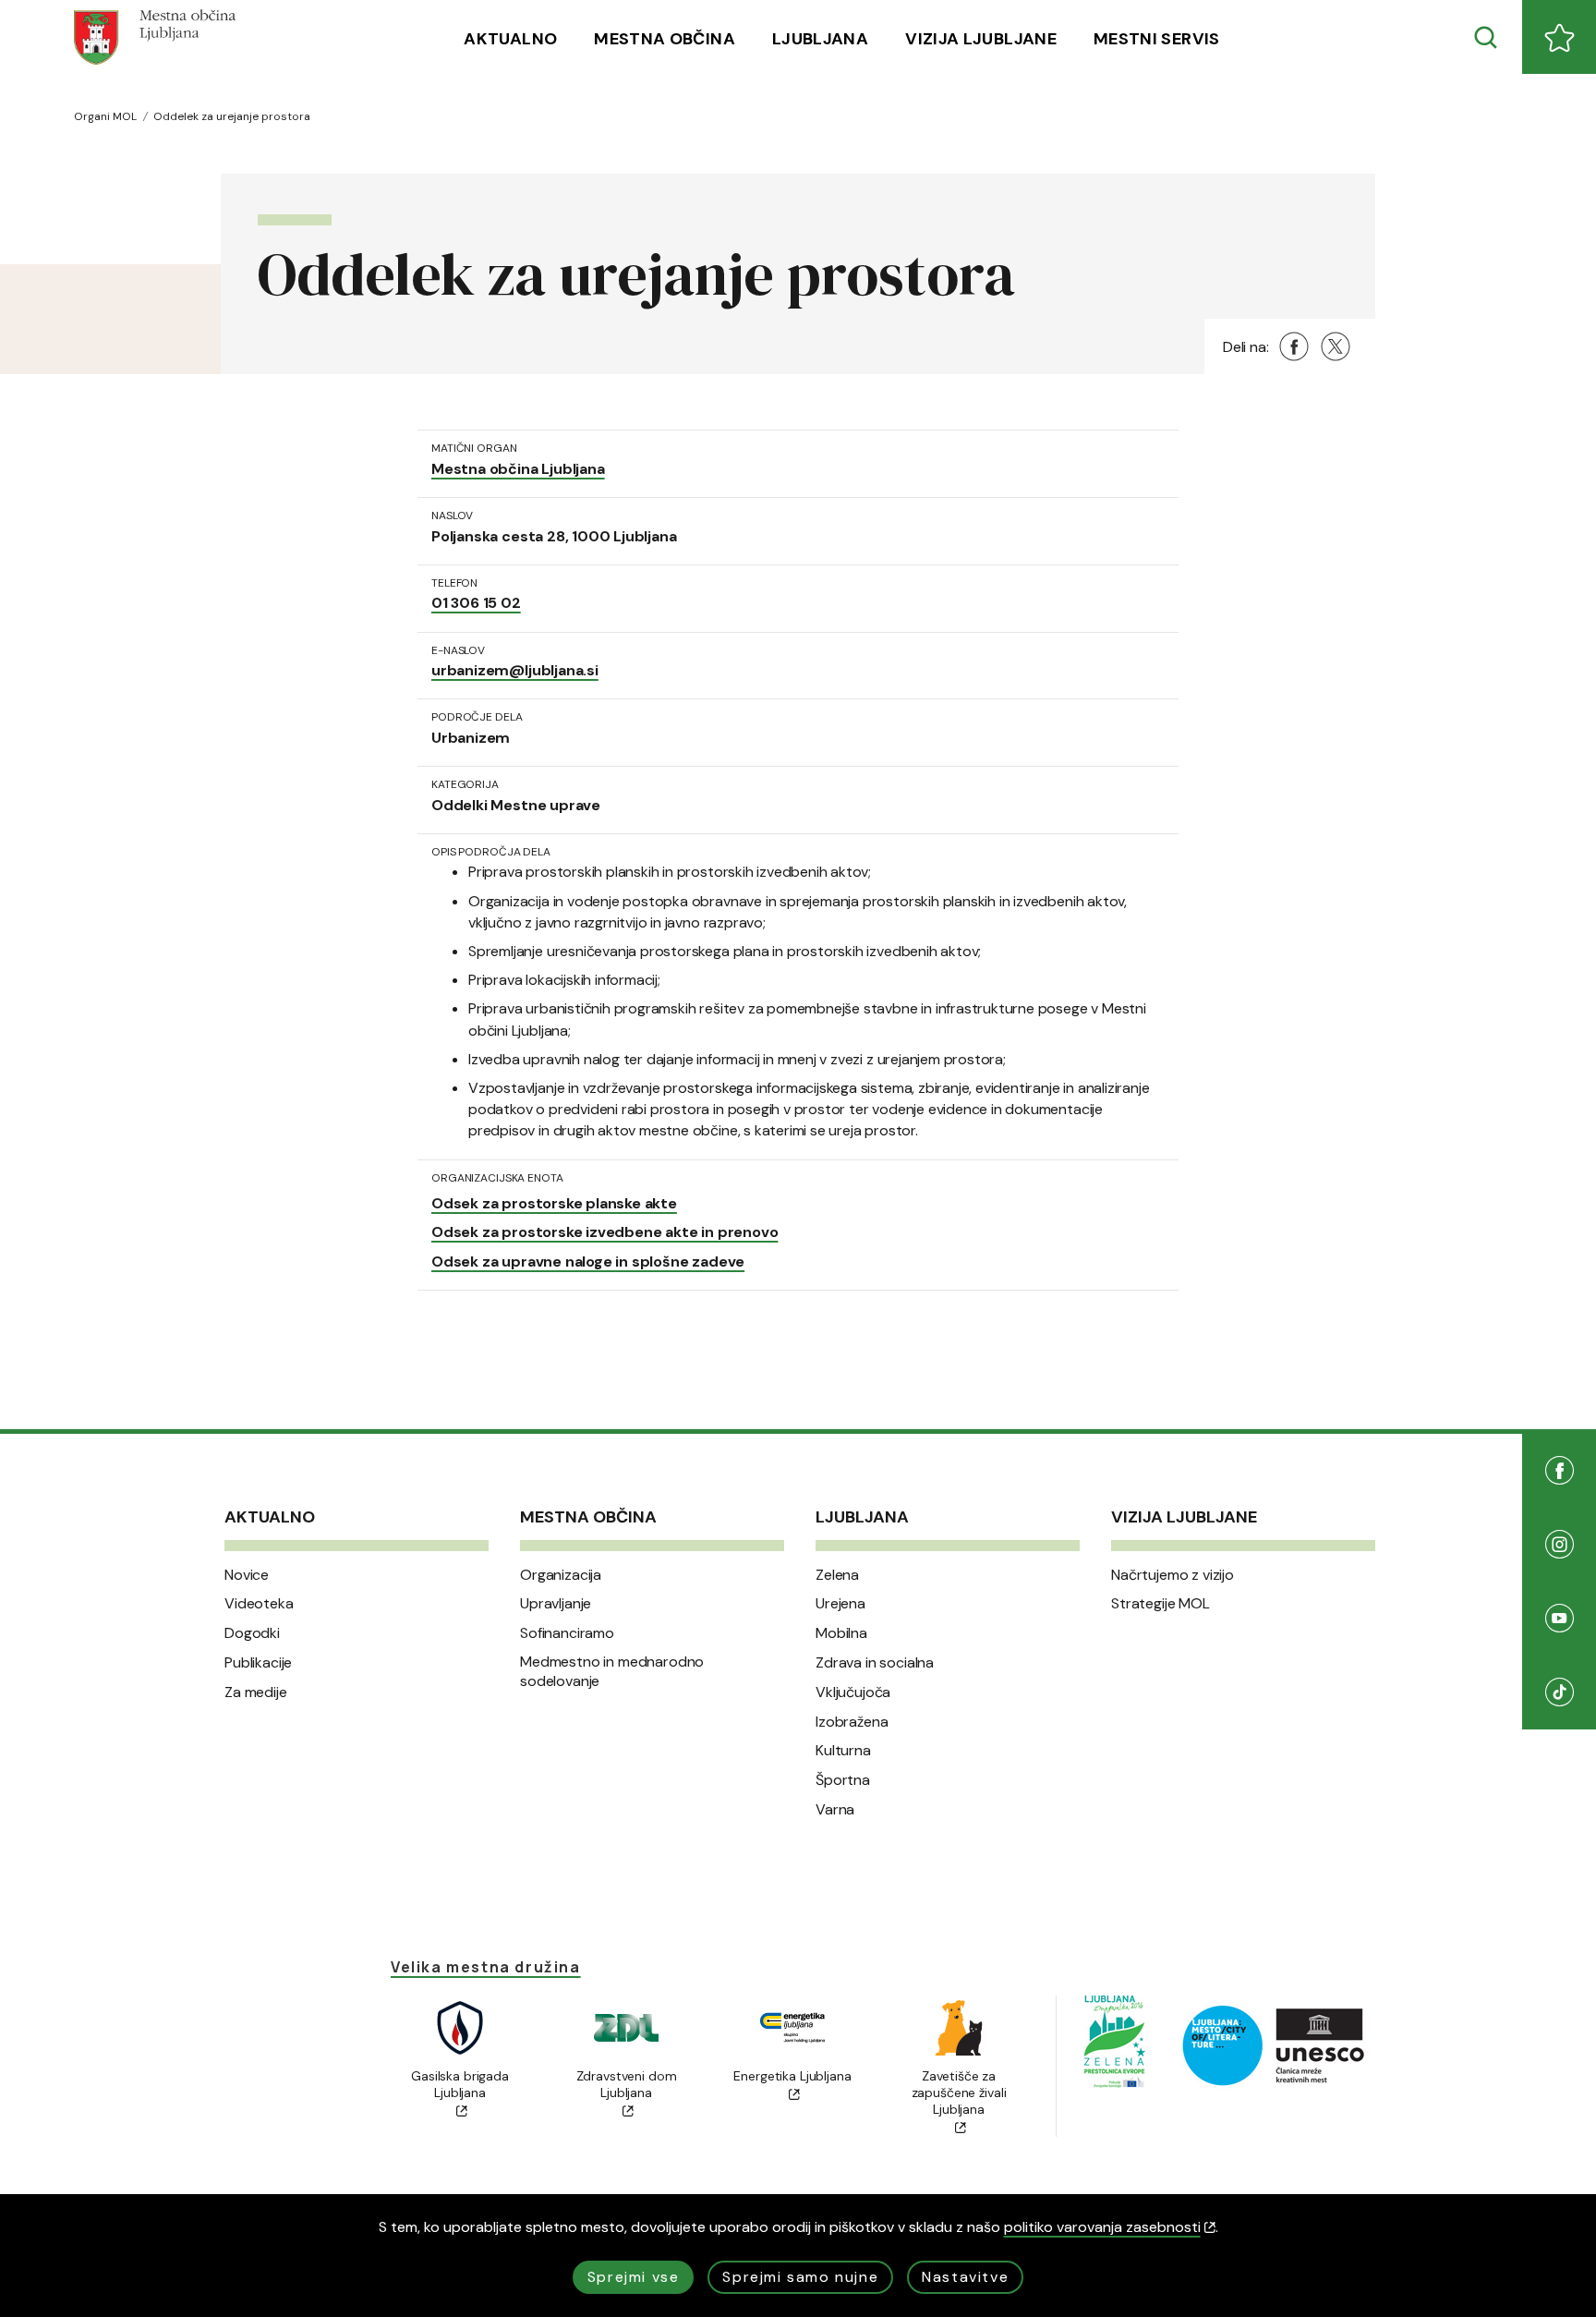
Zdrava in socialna (875, 1663)
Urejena (840, 1604)
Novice (247, 1575)
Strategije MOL (1161, 1604)
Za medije (256, 1692)
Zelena (837, 1575)
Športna (843, 1780)
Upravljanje (556, 1604)
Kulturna (843, 1751)
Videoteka (259, 1604)
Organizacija (561, 1575)
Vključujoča (853, 1692)
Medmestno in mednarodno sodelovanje (612, 1672)
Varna (835, 1810)
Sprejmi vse (634, 2277)
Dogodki (252, 1633)
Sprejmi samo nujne (800, 2277)
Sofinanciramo (567, 1633)
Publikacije (258, 1663)
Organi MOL (105, 116)
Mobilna (841, 1633)
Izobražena (852, 1722)
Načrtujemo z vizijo (1173, 1575)
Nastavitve (965, 2277)
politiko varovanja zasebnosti (1102, 2227)
